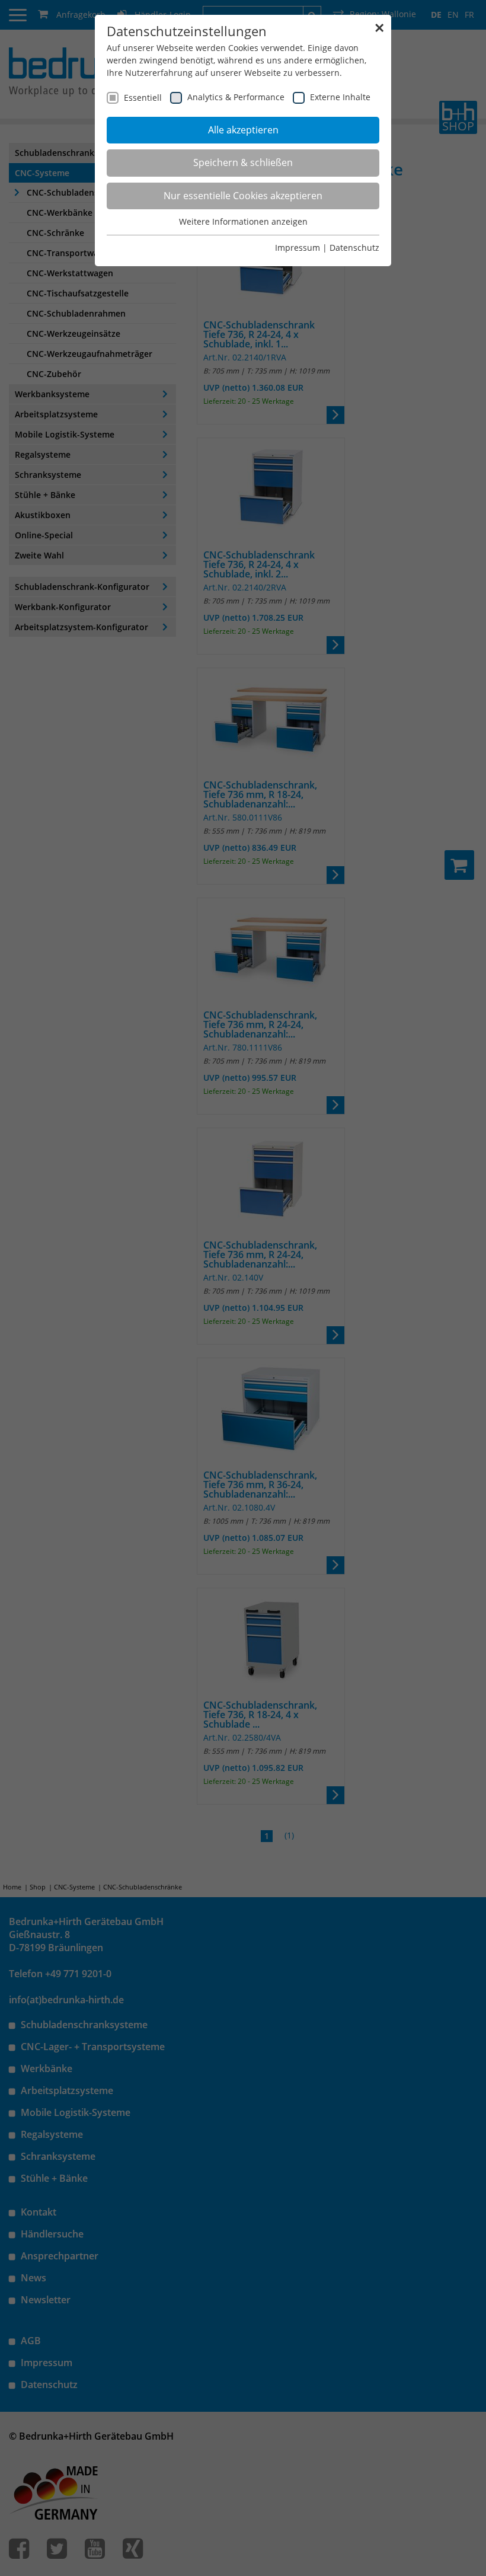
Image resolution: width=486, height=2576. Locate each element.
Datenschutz (354, 248)
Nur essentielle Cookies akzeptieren (243, 196)
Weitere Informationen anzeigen (243, 221)
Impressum (298, 248)
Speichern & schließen (243, 162)
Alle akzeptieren (243, 130)
